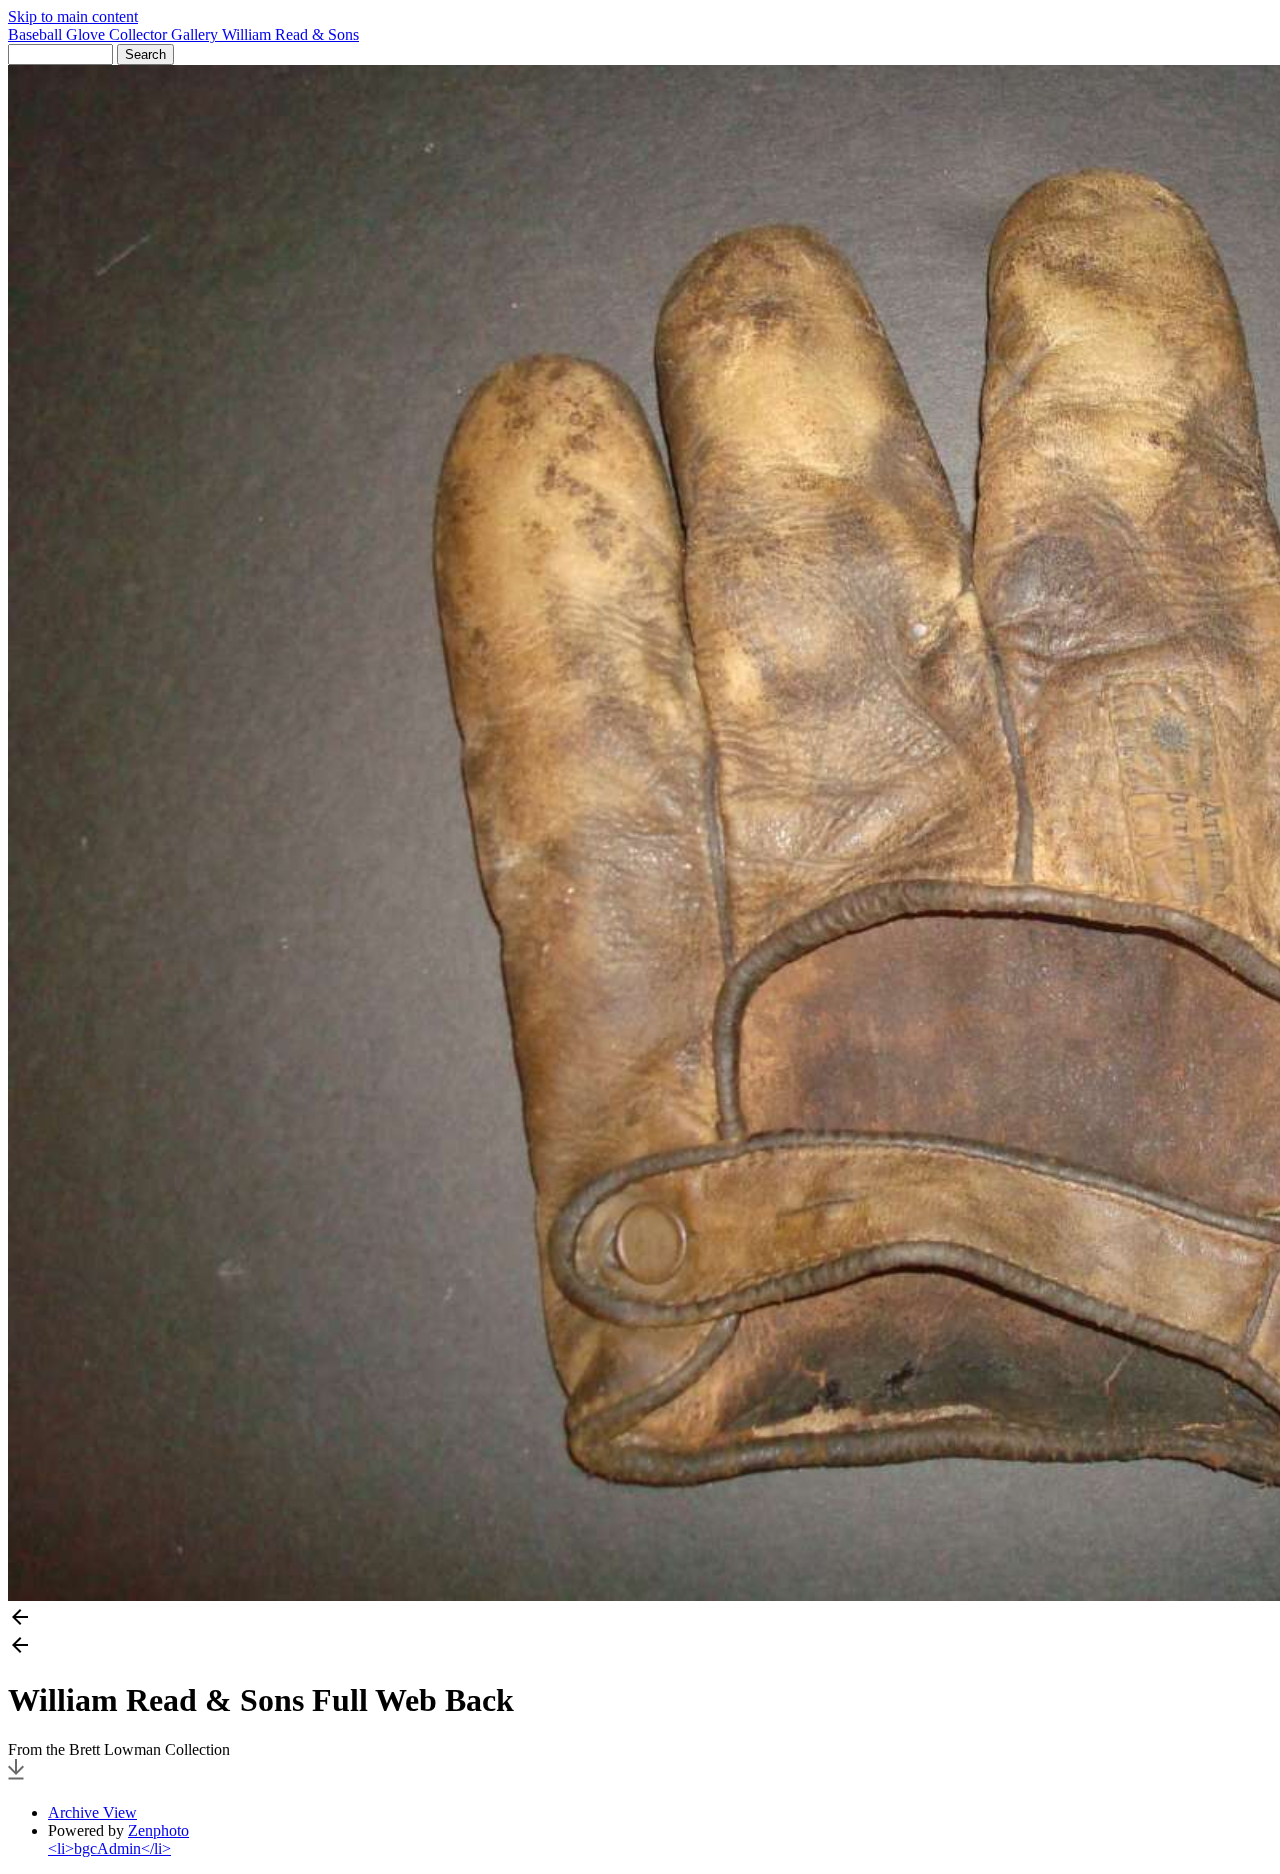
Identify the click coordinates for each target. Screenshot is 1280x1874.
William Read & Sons (290, 34)
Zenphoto (158, 1830)
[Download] (16, 1778)
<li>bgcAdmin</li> (109, 1848)
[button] (640, 1619)
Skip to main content (73, 16)
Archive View (92, 1812)
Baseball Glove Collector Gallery (115, 34)
